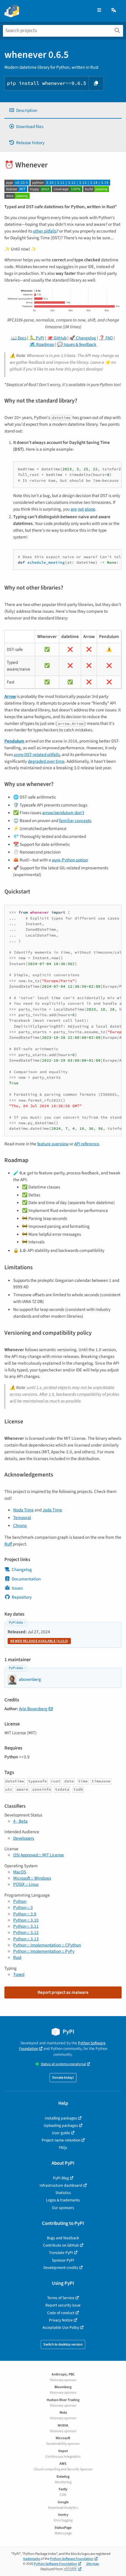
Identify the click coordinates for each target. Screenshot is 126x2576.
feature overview (53, 1144)
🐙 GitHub (57, 338)
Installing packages (61, 2118)
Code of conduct (61, 2313)
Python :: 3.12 (26, 1932)
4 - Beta (20, 1821)
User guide (61, 2133)
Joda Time (52, 1510)
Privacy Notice (61, 2320)
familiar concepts (75, 821)
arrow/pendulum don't (63, 813)
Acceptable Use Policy (61, 2327)
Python (20, 1901)
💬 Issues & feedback (77, 344)
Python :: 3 (23, 1907)
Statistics (63, 2193)
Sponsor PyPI (63, 2260)
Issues (17, 1588)
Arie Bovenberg (33, 1709)
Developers (24, 1838)
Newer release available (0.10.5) (39, 1641)
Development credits (61, 2268)
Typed (19, 1974)
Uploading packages (61, 2125)
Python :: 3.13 (26, 1939)
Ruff (8, 1544)
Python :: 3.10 (26, 1920)
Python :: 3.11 (26, 1926)
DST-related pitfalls (37, 755)
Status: (63, 2064)
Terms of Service (61, 2298)
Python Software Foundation (72, 2559)
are (74, 509)
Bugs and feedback (63, 2238)
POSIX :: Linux (26, 1884)
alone (90, 509)
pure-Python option (70, 860)
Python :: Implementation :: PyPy (44, 1951)
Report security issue (63, 2305)
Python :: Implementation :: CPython (47, 1945)
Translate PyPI (61, 2253)
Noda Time (23, 1510)
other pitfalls (45, 231)
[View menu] (99, 10)
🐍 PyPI (37, 338)
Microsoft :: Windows (32, 1878)
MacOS (20, 1872)
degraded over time (46, 761)
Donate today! (63, 2078)
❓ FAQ (106, 338)
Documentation (26, 1579)
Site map (93, 2564)
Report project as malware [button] (63, 1992)
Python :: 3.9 (25, 1914)
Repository (22, 1597)
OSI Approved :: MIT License (39, 1855)
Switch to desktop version (63, 2345)
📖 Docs (19, 338)
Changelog (22, 1570)
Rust (17, 1957)
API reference (87, 1144)
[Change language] (114, 10)
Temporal (22, 1518)
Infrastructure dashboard (61, 2185)
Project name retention (61, 2140)
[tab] (63, 111)
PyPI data (16, 1623)
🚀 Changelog (83, 338)
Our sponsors (63, 2208)
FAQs (63, 2147)
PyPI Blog (61, 2178)
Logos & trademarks (63, 2200)
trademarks (32, 2559)
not (81, 509)
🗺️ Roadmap (42, 344)
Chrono (20, 1526)
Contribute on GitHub (61, 2245)
